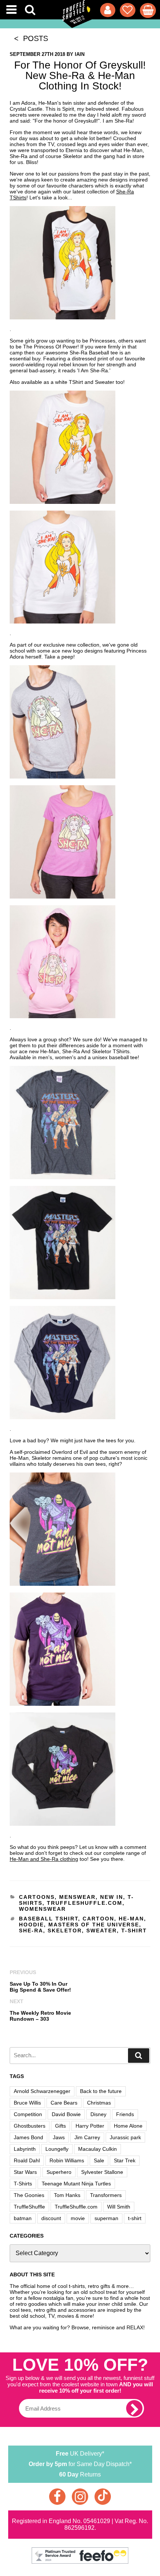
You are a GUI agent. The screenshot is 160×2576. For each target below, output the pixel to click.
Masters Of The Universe (94, 1925)
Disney (98, 2114)
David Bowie (66, 2114)
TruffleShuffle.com (85, 1903)
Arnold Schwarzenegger (42, 2091)
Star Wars (25, 2172)
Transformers (106, 2195)
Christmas (99, 2103)
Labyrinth (25, 2149)
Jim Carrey (87, 2137)
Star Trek (125, 2160)
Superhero (59, 2172)
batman (23, 2218)
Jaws (59, 2137)
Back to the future (101, 2091)
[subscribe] (134, 2408)
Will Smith (119, 2207)
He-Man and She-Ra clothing (44, 1859)
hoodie (31, 1925)
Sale (99, 2160)
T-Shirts (23, 2184)
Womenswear (42, 1909)
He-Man (131, 1919)
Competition (28, 2114)
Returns (80, 2474)
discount (51, 2218)
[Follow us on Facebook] (57, 2497)
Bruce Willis (27, 2103)
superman (106, 2218)
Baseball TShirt (49, 1919)
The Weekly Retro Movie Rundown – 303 (40, 2016)
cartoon (98, 1919)
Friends (125, 2114)
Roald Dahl (27, 2160)
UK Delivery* (80, 2454)
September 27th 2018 (37, 54)
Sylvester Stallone (102, 2172)
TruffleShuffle (29, 2207)
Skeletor (65, 1931)
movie (78, 2218)
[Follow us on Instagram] (80, 2497)
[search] (139, 2056)
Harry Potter (90, 2126)
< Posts (29, 38)
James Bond (28, 2137)
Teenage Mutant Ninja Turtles (76, 2184)
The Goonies (29, 2195)
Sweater (102, 1931)
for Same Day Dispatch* (80, 2464)
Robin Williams (67, 2160)
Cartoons (37, 1897)
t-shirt (134, 1931)
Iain (80, 54)
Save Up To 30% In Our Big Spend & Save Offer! (40, 1987)
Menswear (77, 1897)
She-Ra (31, 1931)
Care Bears (64, 2103)
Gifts (60, 2126)
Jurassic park (125, 2137)
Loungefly (57, 2149)
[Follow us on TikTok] (103, 2497)
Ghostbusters (30, 2126)
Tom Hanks (67, 2195)
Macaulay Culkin (97, 2149)
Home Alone (128, 2126)
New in (112, 1897)
